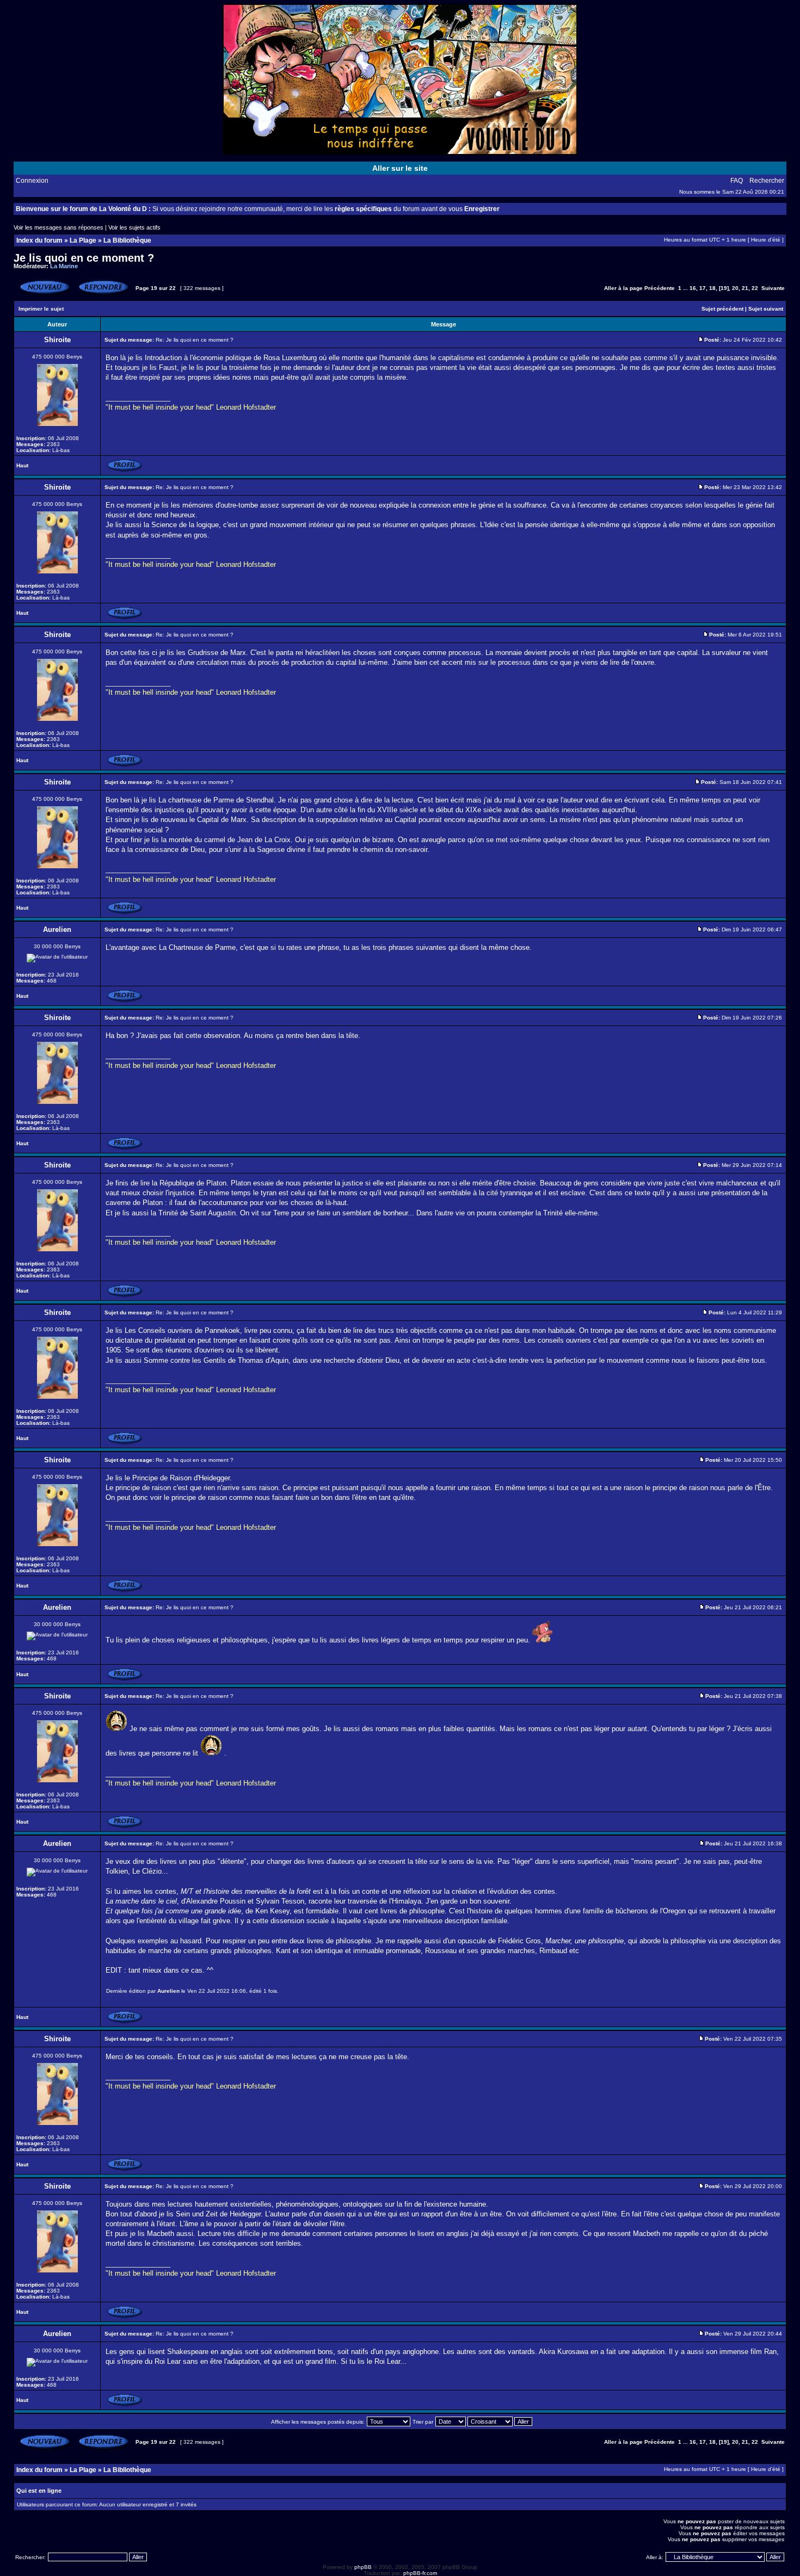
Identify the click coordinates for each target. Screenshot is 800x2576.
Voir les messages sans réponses (59, 227)
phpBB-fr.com (420, 2573)
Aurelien (168, 1991)
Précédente (660, 288)
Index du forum (39, 240)
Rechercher (767, 181)
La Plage (83, 240)
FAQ (737, 181)
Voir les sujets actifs (134, 227)
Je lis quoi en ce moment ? (84, 258)
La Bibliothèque (127, 240)
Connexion (32, 181)
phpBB (363, 2567)
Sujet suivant (766, 309)
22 (755, 288)
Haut (22, 465)
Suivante (773, 288)
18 (712, 288)
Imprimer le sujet (41, 309)
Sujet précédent (722, 309)
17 (703, 288)
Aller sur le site (400, 168)
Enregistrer (482, 209)
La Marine (64, 266)
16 (693, 288)
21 (745, 288)
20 (735, 288)
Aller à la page (623, 288)
